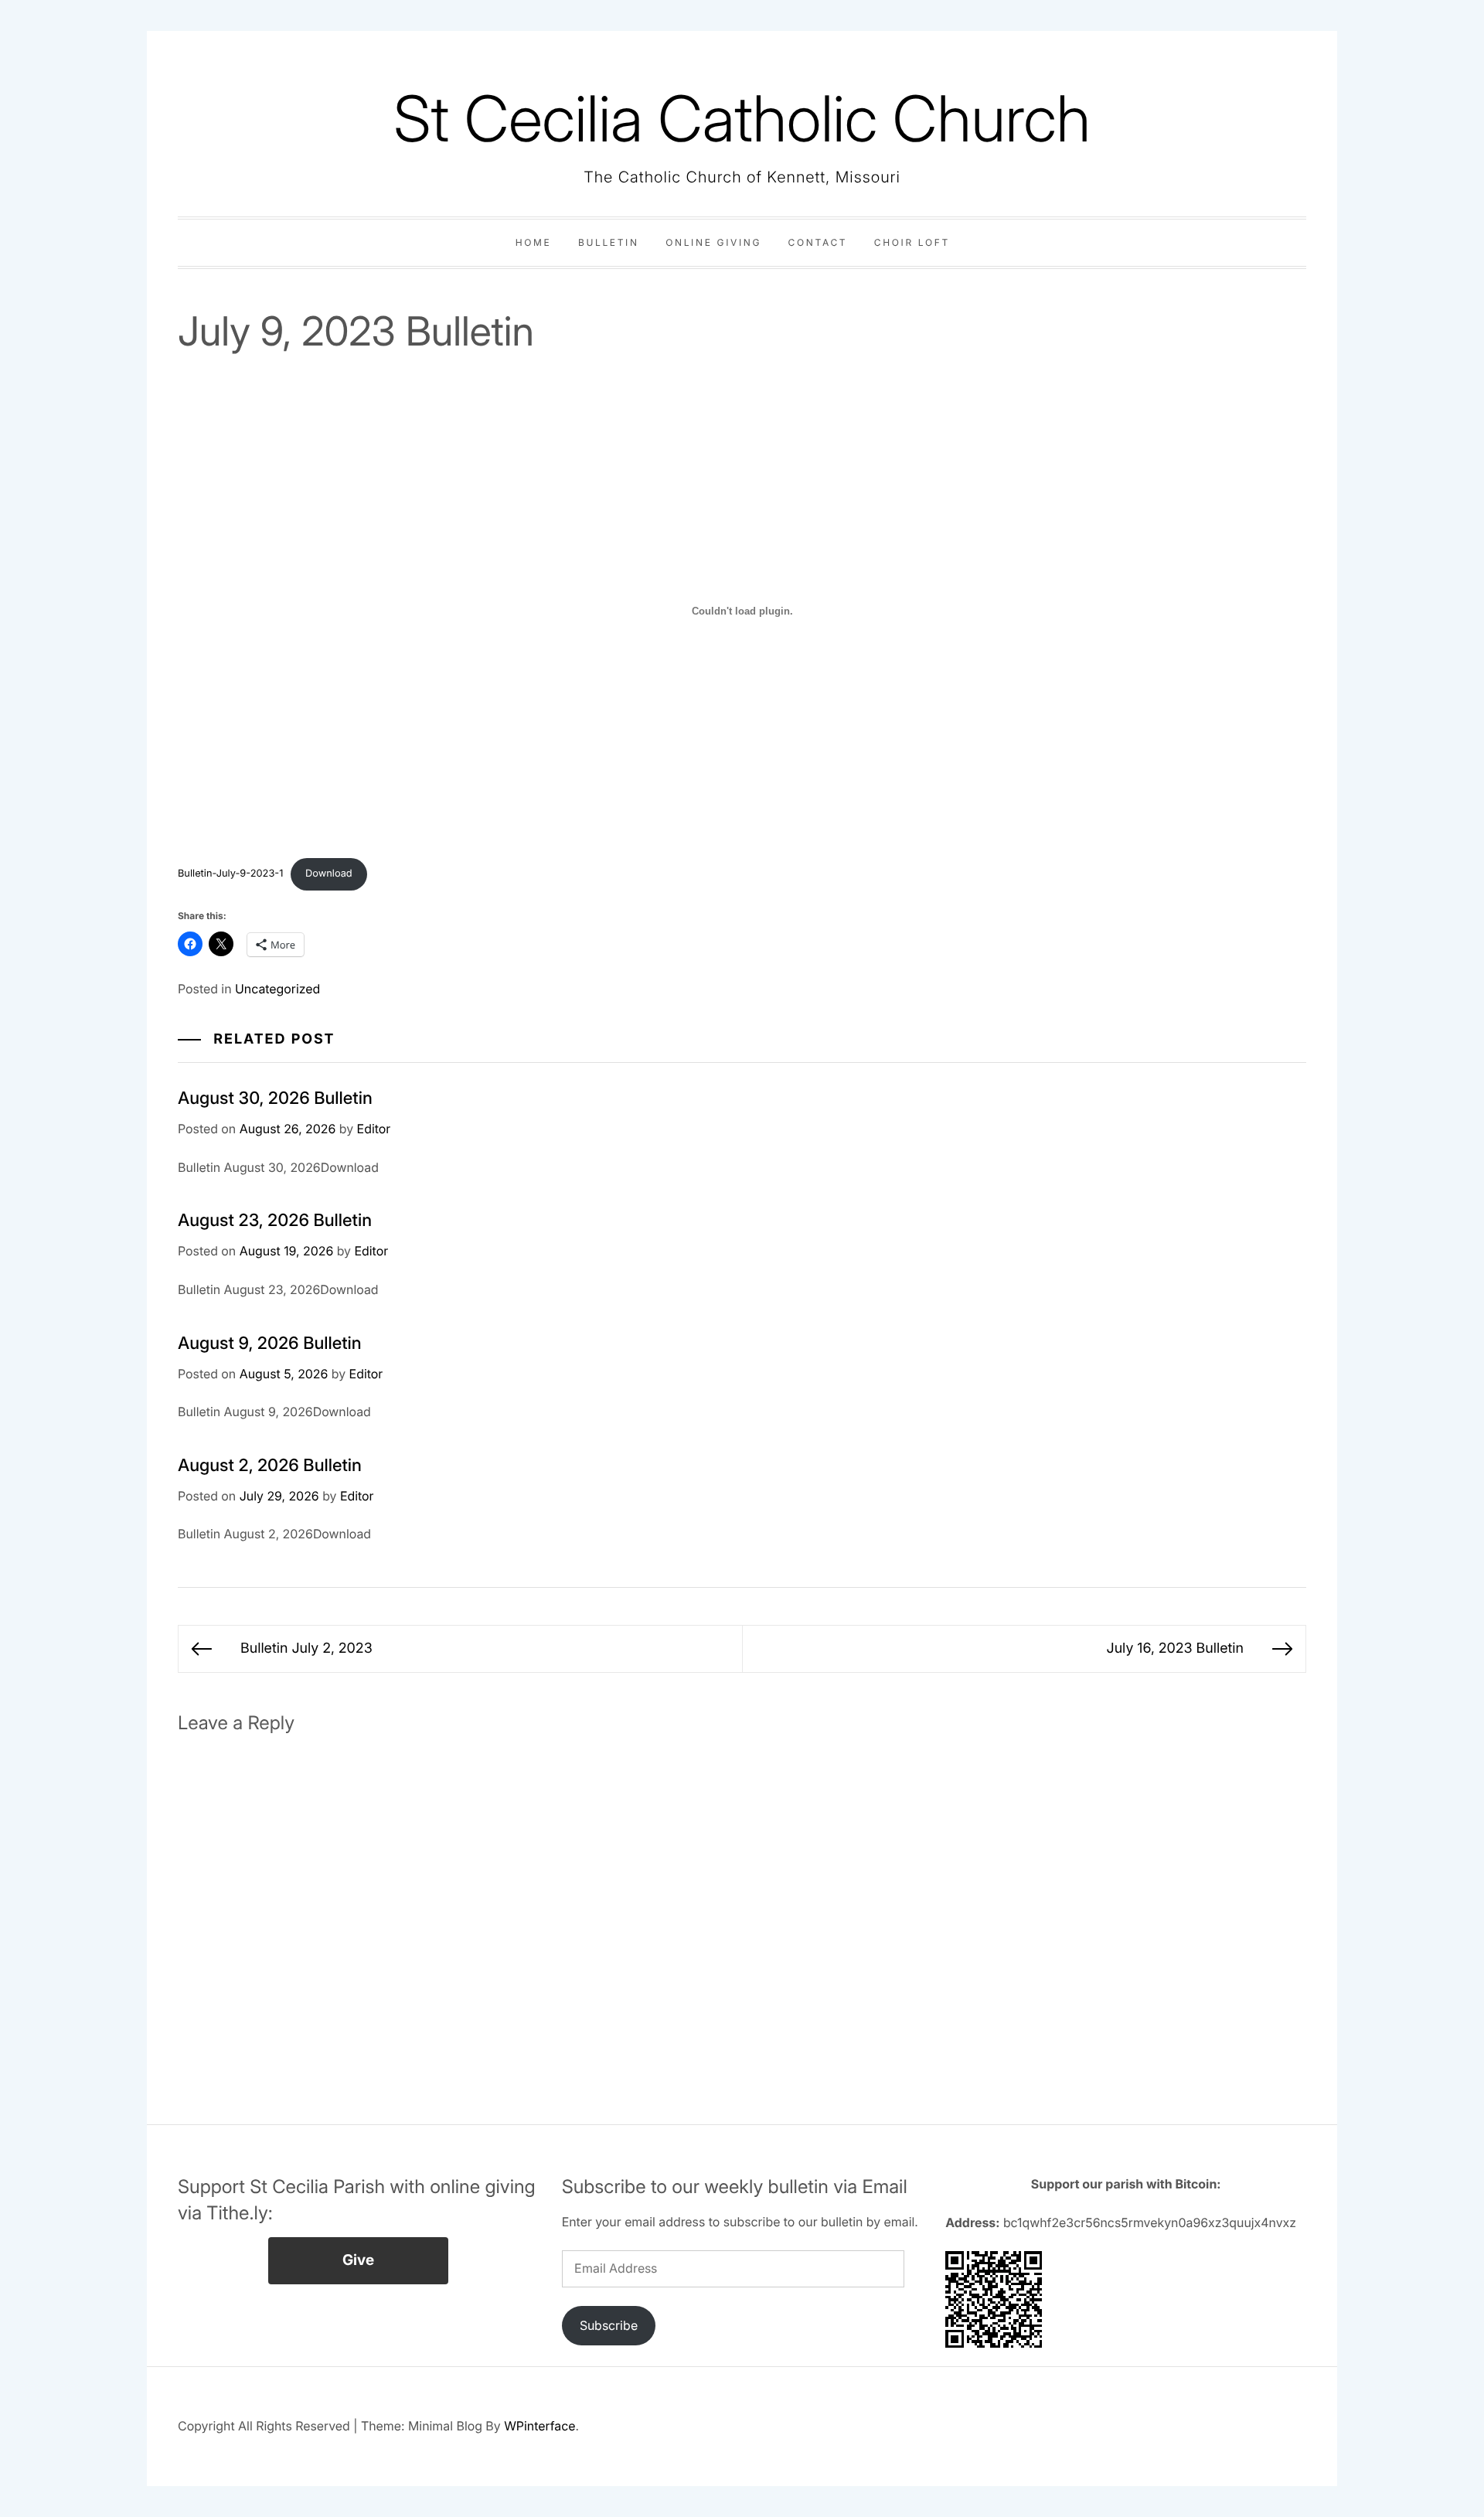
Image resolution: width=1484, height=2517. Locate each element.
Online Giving (713, 242)
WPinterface (539, 2426)
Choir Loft (912, 242)
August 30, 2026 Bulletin (275, 1098)
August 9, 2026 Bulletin (270, 1344)
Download (329, 874)
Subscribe (609, 2325)
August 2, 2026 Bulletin (270, 1466)
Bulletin (609, 242)
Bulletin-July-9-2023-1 (230, 874)
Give (358, 2260)
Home (534, 242)
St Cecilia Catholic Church (742, 119)
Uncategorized (277, 989)
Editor (374, 1129)
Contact (818, 242)
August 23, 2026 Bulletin (275, 1221)
